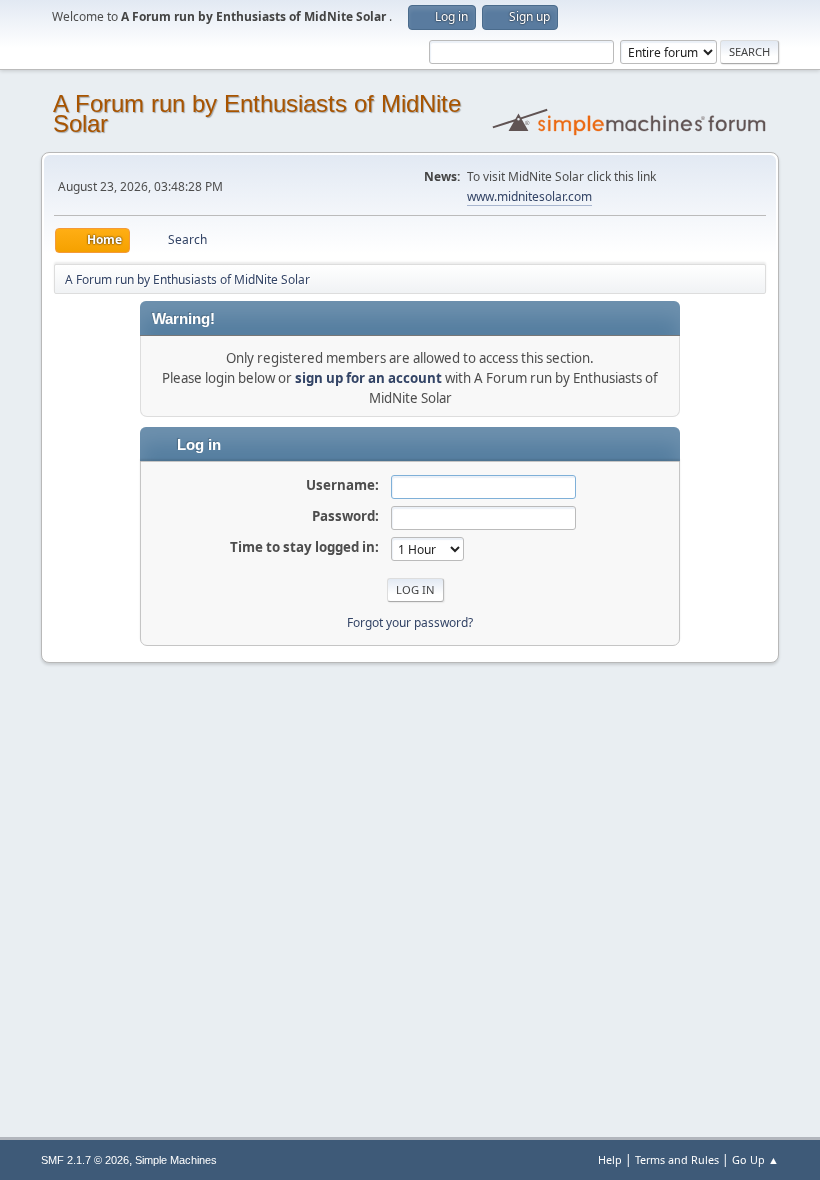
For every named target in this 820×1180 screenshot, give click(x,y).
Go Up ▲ (755, 1159)
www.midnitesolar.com (529, 196)
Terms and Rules (677, 1159)
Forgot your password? (410, 622)
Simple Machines (176, 1160)
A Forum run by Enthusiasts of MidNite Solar (257, 113)
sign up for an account (368, 378)
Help (610, 1159)
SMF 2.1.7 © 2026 (85, 1160)
